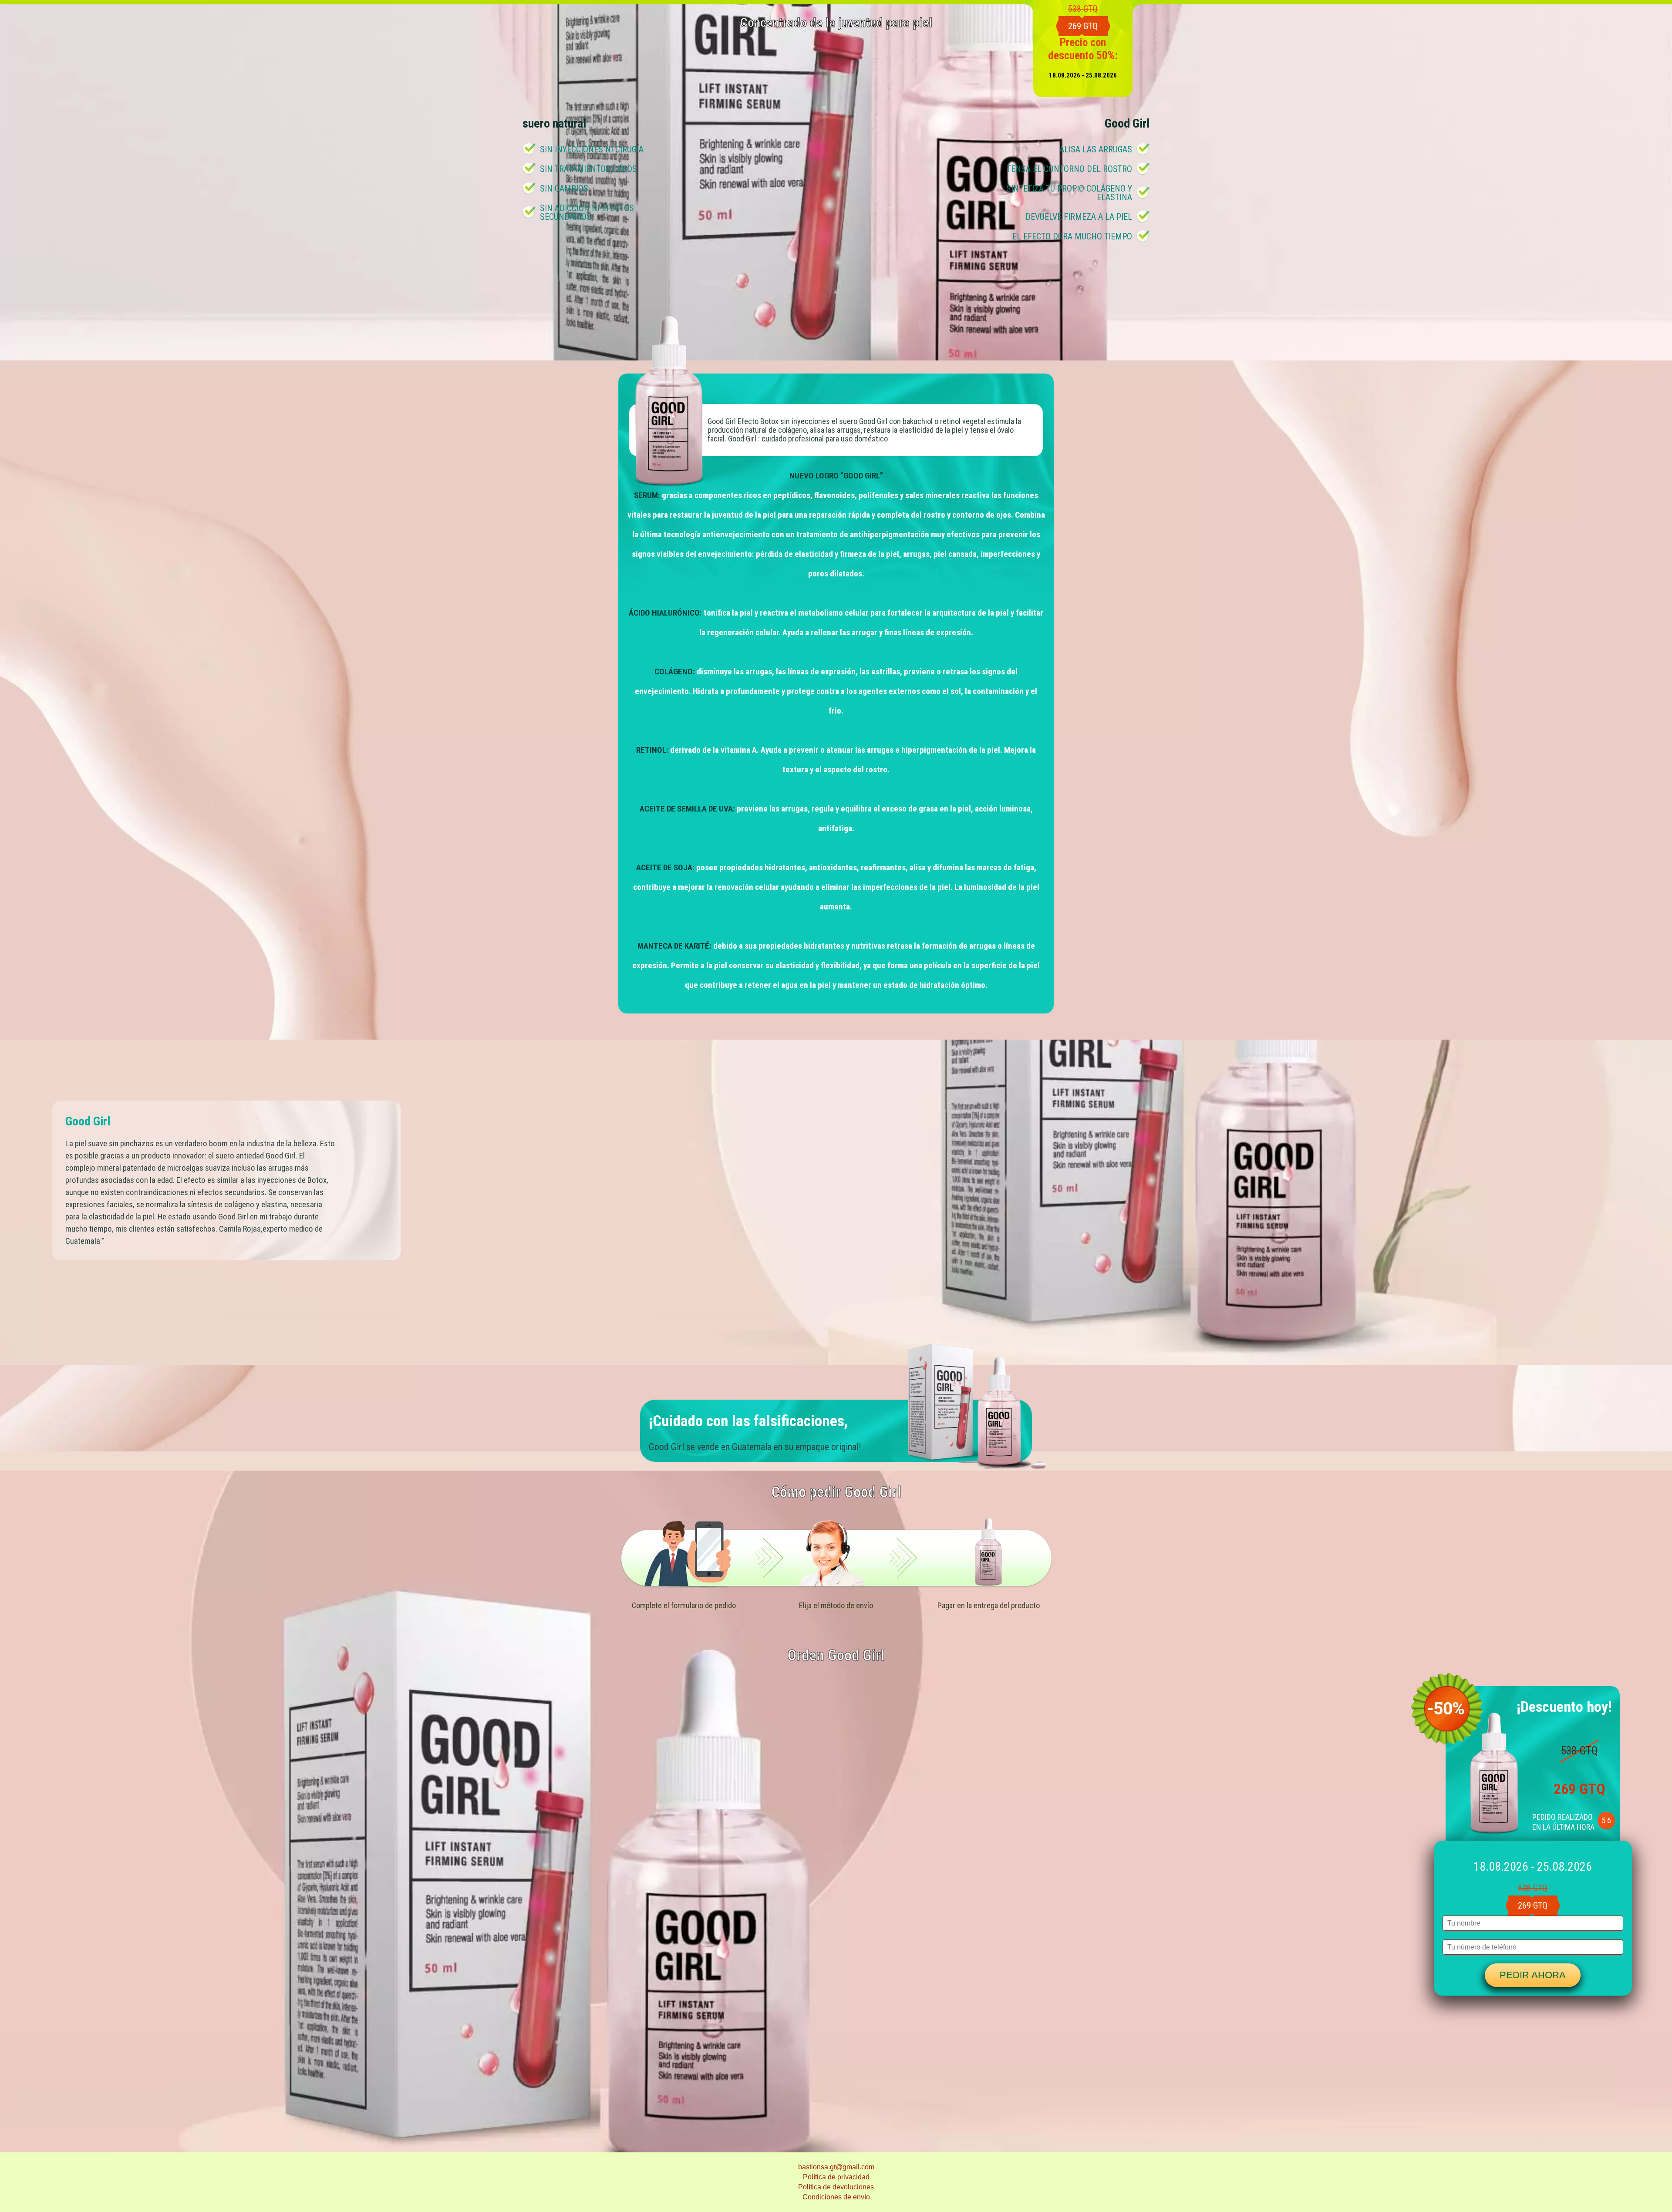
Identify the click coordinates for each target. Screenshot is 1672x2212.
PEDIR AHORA (1533, 1975)
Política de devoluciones (836, 2187)
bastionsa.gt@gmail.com (836, 2167)
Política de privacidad (836, 2177)
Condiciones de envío (836, 2197)
